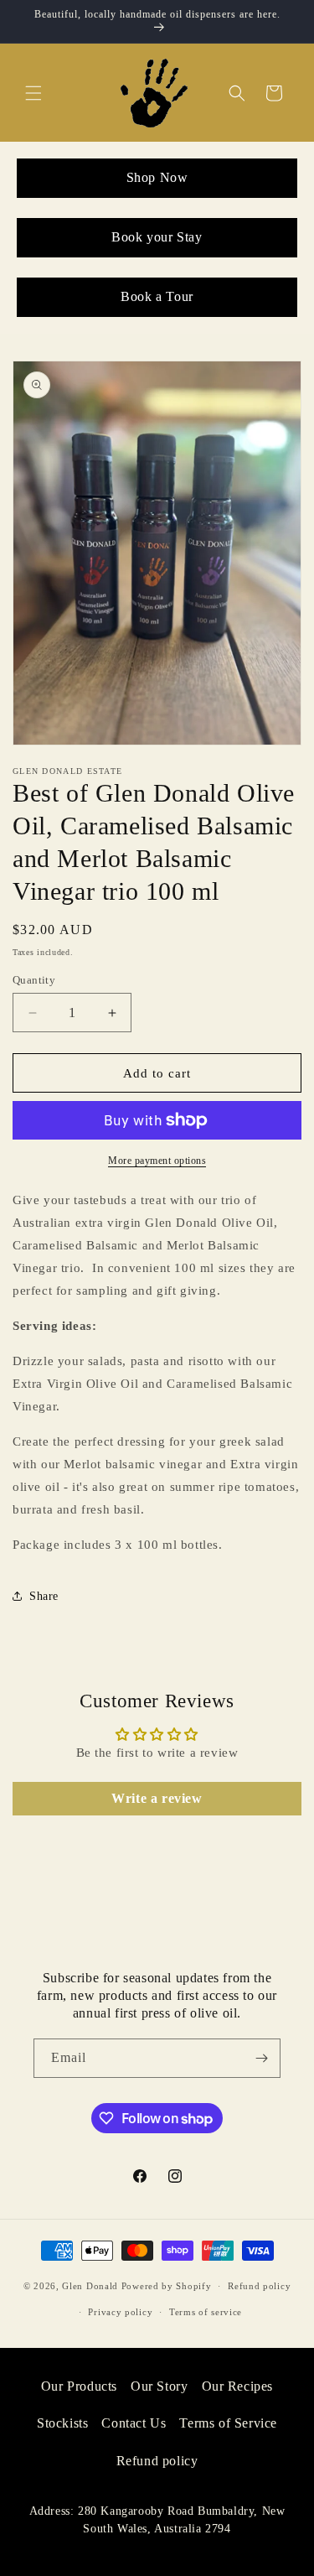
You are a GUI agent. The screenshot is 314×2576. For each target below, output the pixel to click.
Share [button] (44, 1596)
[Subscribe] (261, 2058)
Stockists (62, 2423)
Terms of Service (228, 2423)
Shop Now (157, 177)
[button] (33, 93)
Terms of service (206, 2312)
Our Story (159, 2386)
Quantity (34, 980)
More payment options (157, 1161)
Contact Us (134, 2423)
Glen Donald (90, 2286)
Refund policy (259, 2286)
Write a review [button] (157, 1798)
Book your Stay (157, 237)
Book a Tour (157, 296)
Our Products (79, 2386)
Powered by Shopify (167, 2286)
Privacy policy (120, 2312)
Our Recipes (238, 2386)
